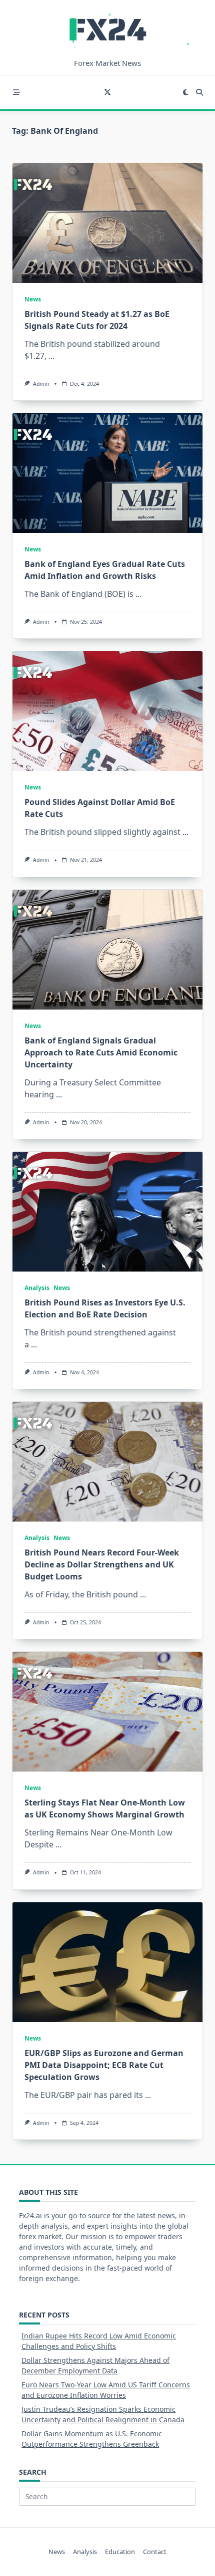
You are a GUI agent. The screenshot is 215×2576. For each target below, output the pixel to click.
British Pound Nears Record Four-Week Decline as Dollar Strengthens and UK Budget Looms (102, 1564)
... (51, 356)
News (33, 299)
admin (41, 384)
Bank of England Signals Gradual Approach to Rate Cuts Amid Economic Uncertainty (101, 1052)
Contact (155, 2552)
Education (120, 2552)
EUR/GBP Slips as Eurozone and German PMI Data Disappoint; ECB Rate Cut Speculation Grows (104, 2065)
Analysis (37, 1288)
